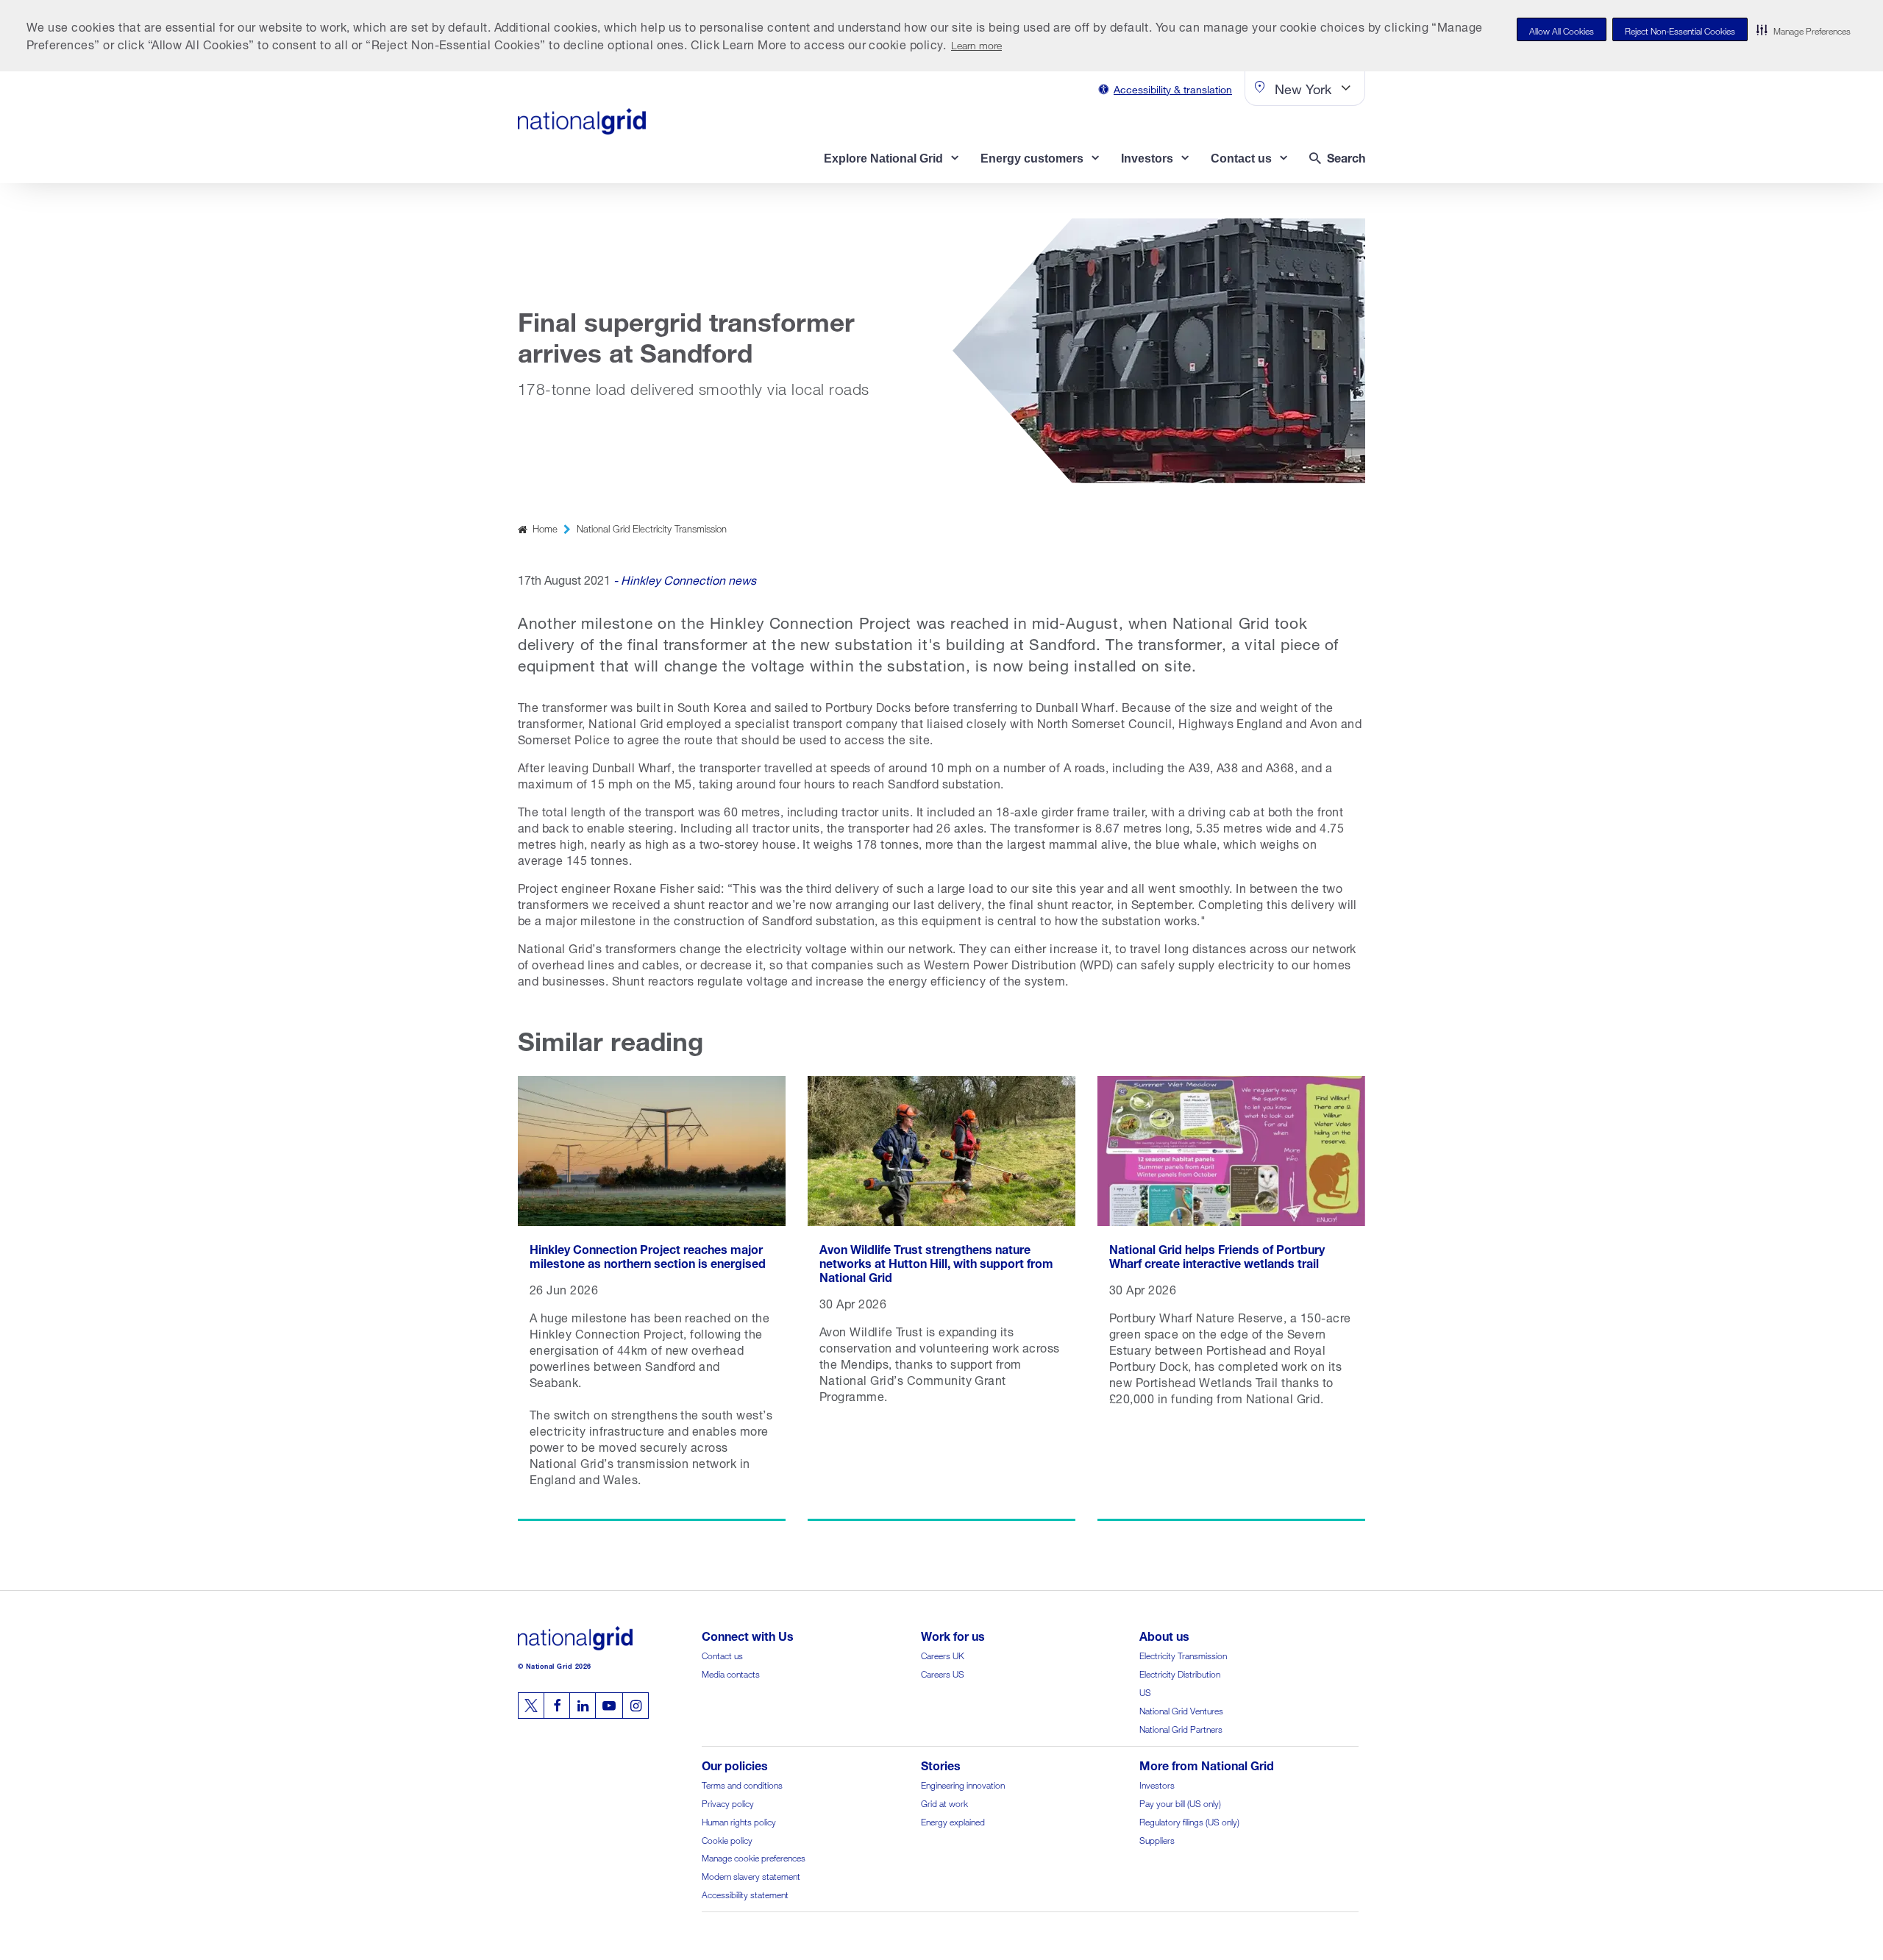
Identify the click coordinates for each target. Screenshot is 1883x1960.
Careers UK (943, 1654)
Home (545, 528)
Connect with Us (748, 1635)
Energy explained (953, 1821)
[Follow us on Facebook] (557, 1706)
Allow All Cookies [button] (1562, 30)
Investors (1157, 1784)
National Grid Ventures (1181, 1710)
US (1145, 1691)
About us (1164, 1635)
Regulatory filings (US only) (1189, 1821)
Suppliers (1157, 1839)
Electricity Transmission (1183, 1654)
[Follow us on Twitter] (531, 1706)
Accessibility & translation (1173, 88)
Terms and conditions (742, 1784)
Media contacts (731, 1673)
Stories (941, 1764)
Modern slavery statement (751, 1875)
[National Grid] (582, 121)
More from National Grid (1207, 1764)
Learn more (976, 44)
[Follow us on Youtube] (609, 1706)
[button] (1804, 29)
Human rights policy (739, 1821)
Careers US (943, 1673)
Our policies (735, 1764)
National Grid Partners (1181, 1728)
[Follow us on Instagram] (636, 1706)
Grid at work (944, 1802)
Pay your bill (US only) (1180, 1802)
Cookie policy (727, 1839)
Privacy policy (728, 1802)
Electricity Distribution (1180, 1673)
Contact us (722, 1654)
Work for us (953, 1635)
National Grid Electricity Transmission (652, 528)
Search (1346, 156)
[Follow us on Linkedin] (583, 1706)
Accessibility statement (745, 1893)
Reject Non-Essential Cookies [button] (1680, 30)
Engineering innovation (963, 1784)
